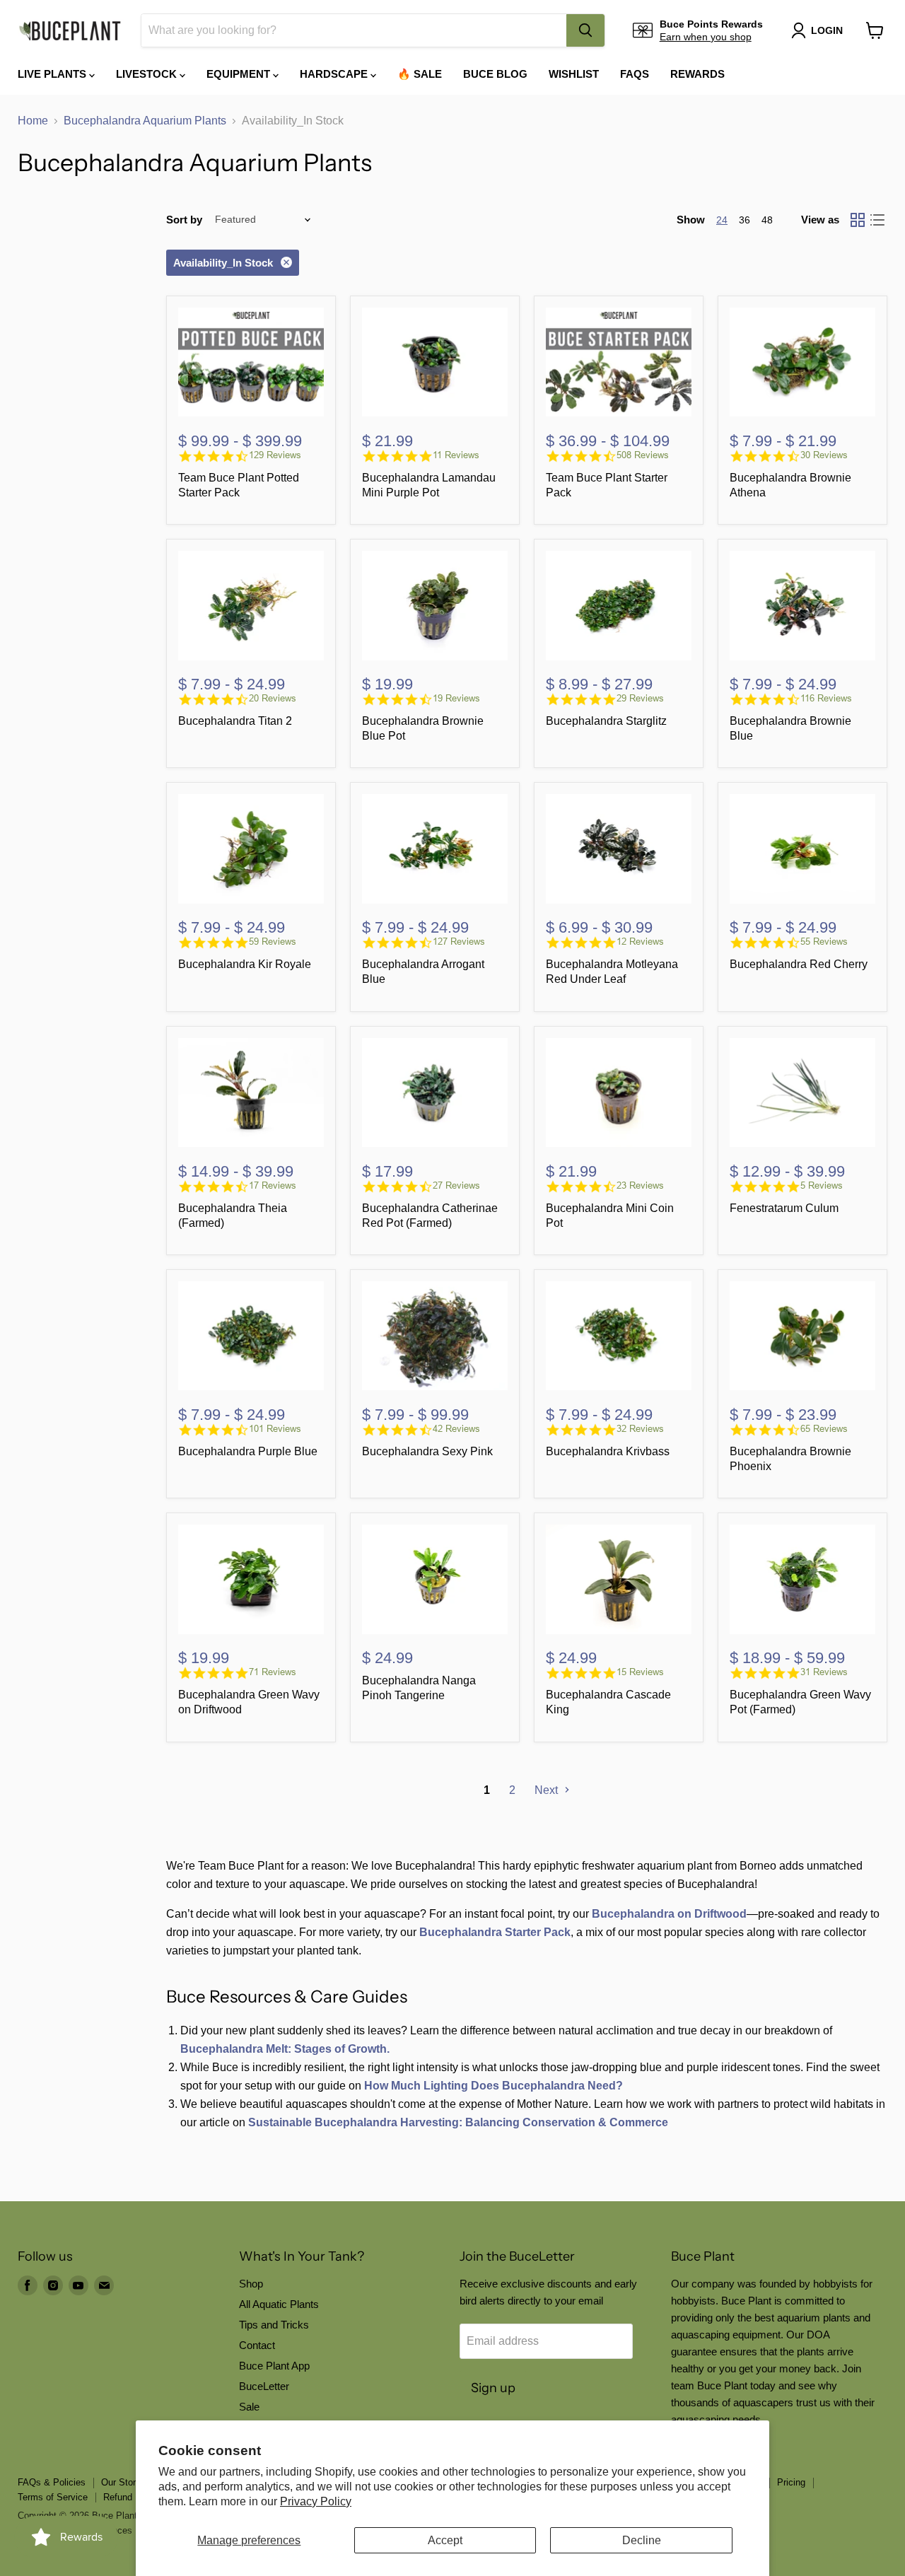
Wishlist (574, 74)
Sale (249, 2407)
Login (827, 30)
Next (548, 1790)
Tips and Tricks (274, 2325)
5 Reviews (822, 1185)
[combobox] (354, 30)
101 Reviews (275, 1429)
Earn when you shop (706, 37)
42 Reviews (456, 1429)
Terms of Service (53, 2497)
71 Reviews (273, 1672)
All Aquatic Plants (279, 2304)
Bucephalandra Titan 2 (235, 721)
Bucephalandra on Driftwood (669, 1914)
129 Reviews (275, 455)
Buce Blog (495, 74)
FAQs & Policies (52, 2482)
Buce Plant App (274, 2366)
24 (722, 220)
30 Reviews (824, 455)
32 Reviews (640, 1429)
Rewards (697, 74)
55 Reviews (824, 942)
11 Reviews (456, 455)
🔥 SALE (420, 74)
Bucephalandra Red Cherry (799, 964)
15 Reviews (640, 1672)
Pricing (791, 2482)
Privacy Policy (316, 2501)
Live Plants (53, 74)
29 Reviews (640, 698)
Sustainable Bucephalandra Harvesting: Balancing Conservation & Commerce (458, 2122)
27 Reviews (456, 1185)
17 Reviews (273, 1185)
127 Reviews (459, 942)
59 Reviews (273, 942)
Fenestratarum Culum (784, 1208)
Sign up (493, 2388)
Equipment (240, 74)
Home (33, 121)
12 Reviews (640, 942)
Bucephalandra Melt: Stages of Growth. (285, 2049)
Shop (251, 2284)
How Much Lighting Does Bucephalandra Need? (494, 2086)
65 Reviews (824, 1429)
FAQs (635, 74)
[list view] (877, 220)
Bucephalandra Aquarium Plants (145, 121)
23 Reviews (640, 1185)
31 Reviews (824, 1672)
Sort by (184, 220)
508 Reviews (643, 455)
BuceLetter (264, 2386)
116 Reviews (826, 698)
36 (745, 220)
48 (767, 220)
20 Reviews (273, 698)
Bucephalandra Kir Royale (245, 964)
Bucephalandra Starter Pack (495, 1932)
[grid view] (858, 220)
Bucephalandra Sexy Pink (427, 1451)
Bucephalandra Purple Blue (248, 1451)
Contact (257, 2345)
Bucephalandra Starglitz (606, 721)
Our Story (121, 2482)
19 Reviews (456, 698)
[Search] (585, 30)
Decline (642, 2540)
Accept (445, 2540)
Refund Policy (132, 2497)
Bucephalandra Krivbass (608, 1451)
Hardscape (335, 74)
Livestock (148, 74)
